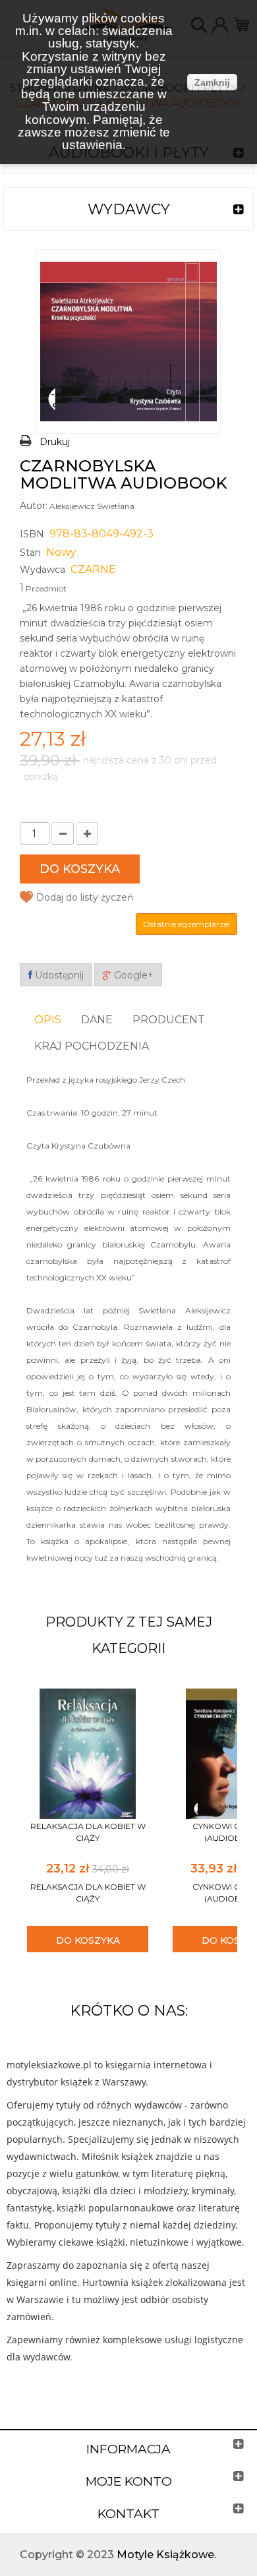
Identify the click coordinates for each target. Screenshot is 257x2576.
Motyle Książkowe (165, 2555)
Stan (30, 553)
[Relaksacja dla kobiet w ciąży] (88, 1753)
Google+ (132, 975)
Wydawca (43, 570)
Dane (97, 1020)
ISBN (32, 534)
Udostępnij (58, 975)
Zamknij (212, 82)
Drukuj (55, 442)
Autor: (34, 506)
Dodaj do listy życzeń (85, 897)
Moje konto (129, 2481)
